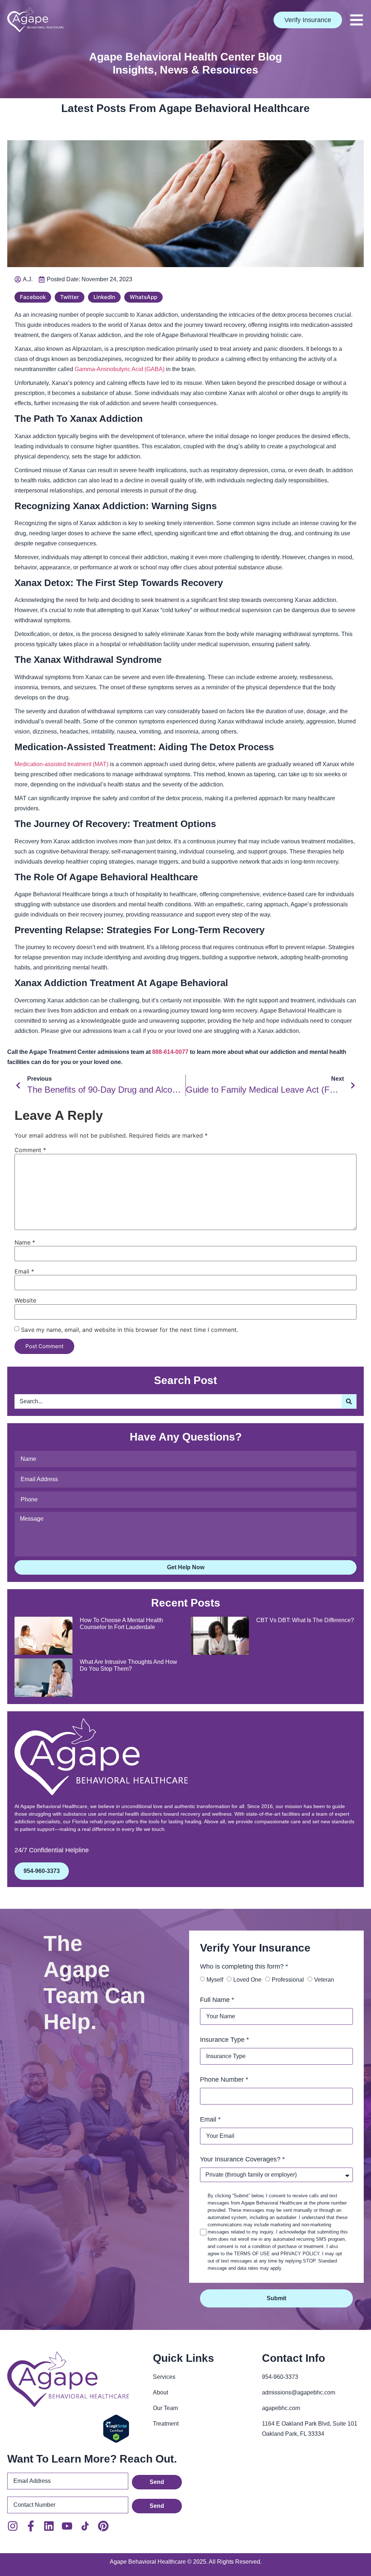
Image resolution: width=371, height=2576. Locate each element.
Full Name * (217, 2000)
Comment (30, 1150)
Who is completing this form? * (244, 1966)
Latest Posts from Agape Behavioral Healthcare (185, 108)
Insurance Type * (224, 2040)
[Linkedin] (49, 2526)
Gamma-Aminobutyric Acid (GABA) (120, 369)
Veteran (324, 1980)
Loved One (247, 1980)
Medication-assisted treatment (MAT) (61, 764)
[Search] (349, 1401)
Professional (288, 1980)
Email (24, 1271)
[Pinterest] (103, 2526)
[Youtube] (67, 2526)
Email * (210, 2119)
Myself (215, 1980)
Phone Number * (224, 2080)
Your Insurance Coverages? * (242, 2159)
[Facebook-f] (31, 2526)
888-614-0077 (171, 1052)
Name (25, 1242)
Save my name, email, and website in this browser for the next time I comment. (130, 1330)
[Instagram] (13, 2526)
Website (25, 1300)
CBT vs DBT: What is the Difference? (305, 1620)
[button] (357, 20)
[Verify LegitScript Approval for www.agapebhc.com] (116, 2441)
